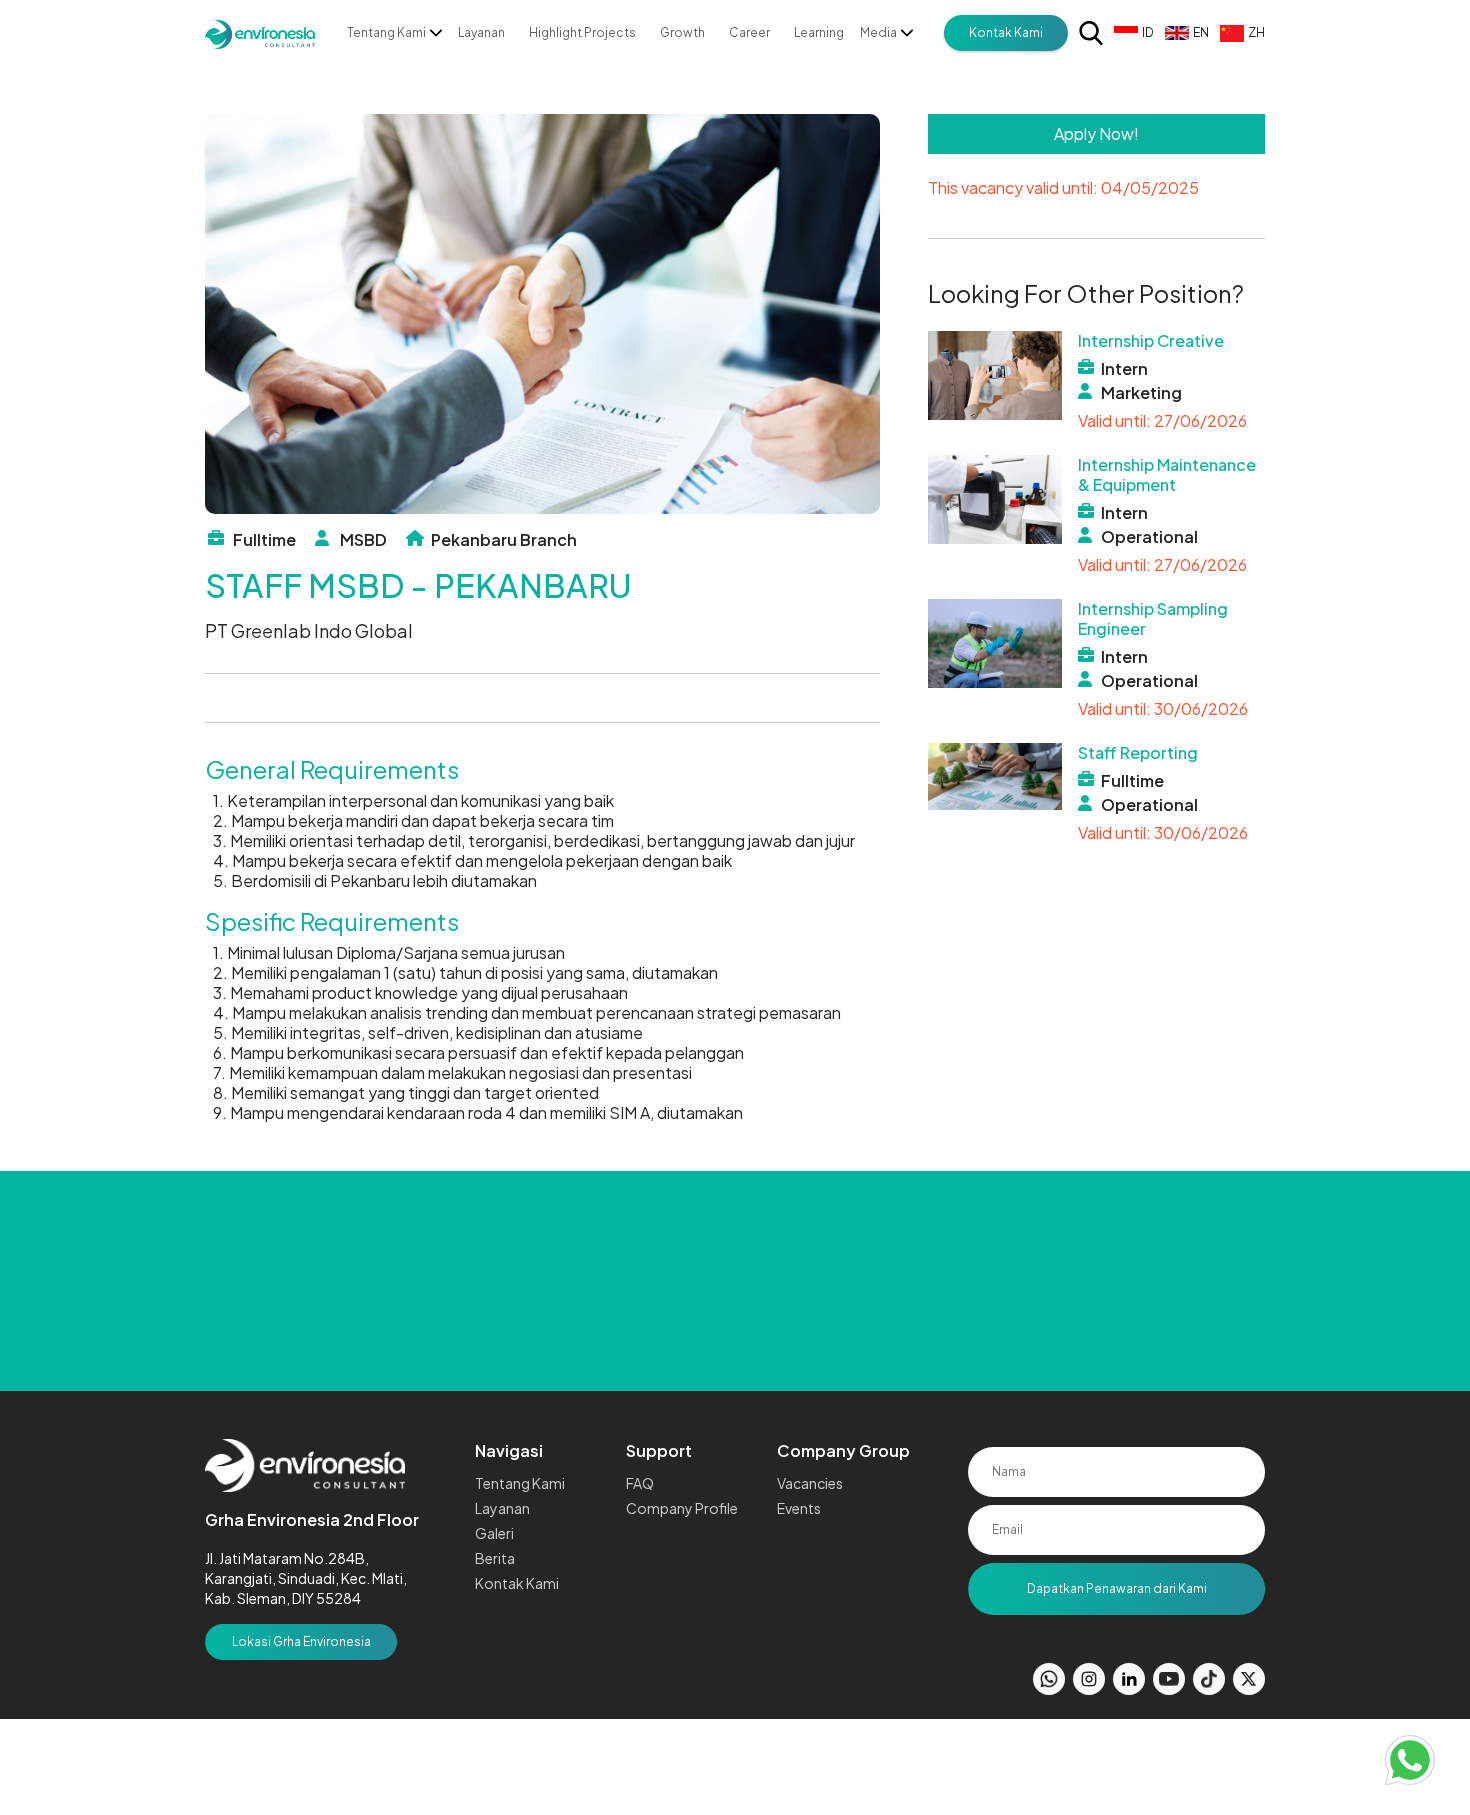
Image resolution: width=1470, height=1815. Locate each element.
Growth (682, 32)
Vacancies (810, 1483)
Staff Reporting (1138, 753)
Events (799, 1508)
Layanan (481, 32)
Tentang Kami (520, 1483)
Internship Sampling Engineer (1153, 619)
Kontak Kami (1006, 32)
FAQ (640, 1483)
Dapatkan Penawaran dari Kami (1117, 1588)
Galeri (494, 1533)
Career (749, 32)
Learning (819, 32)
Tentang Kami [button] (386, 32)
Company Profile (682, 1508)
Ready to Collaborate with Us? (735, 1259)
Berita (495, 1558)
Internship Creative (1151, 341)
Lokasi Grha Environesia (301, 1641)
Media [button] (878, 32)
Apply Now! (1096, 133)
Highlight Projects (582, 32)
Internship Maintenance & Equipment (1167, 475)
